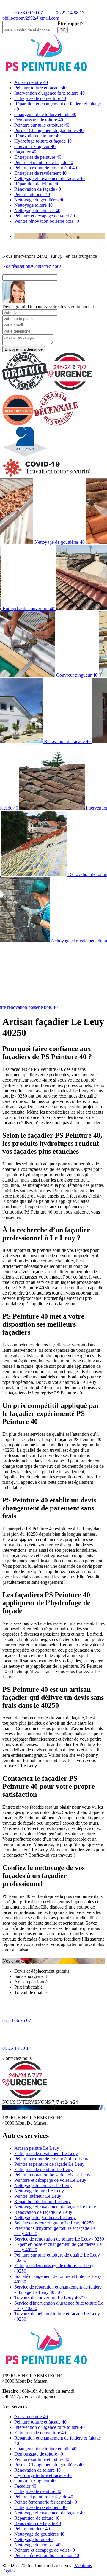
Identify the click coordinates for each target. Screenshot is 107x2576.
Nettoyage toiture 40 (33, 205)
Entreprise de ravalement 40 (40, 173)
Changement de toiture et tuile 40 (45, 114)
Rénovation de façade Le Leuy (43, 2212)
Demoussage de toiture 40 (39, 120)
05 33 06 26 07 (29, 13)
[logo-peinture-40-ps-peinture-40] (47, 72)
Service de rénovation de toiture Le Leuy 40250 (59, 2239)
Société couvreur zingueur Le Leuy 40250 (54, 2223)
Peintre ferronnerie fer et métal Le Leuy (51, 2159)
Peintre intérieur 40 (32, 194)
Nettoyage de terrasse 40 (37, 210)
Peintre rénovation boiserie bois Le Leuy (52, 2175)
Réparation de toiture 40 (37, 184)
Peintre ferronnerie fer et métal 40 (46, 168)
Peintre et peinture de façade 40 (44, 162)
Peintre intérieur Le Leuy (38, 2196)
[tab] (59, 236)
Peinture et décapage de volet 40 (45, 216)
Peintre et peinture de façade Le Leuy (49, 2164)
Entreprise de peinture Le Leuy (43, 2169)
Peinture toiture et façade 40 (40, 88)
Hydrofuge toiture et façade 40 (43, 141)
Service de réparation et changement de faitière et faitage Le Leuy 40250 (58, 2290)
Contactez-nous (47, 266)
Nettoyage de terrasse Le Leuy (43, 2185)
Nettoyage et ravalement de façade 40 (49, 178)
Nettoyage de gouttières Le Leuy (45, 2218)
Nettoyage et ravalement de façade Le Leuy (55, 2207)
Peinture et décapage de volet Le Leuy (50, 2180)
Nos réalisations (17, 266)
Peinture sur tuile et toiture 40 (42, 125)
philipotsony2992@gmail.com (31, 18)
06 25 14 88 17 (70, 13)
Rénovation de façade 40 (38, 189)
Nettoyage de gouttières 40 (39, 200)
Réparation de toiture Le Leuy (43, 2201)
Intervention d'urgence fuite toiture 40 (49, 93)
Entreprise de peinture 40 (38, 157)
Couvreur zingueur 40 (35, 146)
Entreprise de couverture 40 (40, 98)
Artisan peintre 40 (31, 82)
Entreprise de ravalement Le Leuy (46, 2153)
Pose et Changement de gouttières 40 (49, 130)
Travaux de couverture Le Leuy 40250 (51, 2298)
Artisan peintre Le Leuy (37, 2148)
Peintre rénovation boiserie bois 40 (47, 221)
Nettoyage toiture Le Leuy (39, 2191)
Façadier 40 (25, 152)
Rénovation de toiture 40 (37, 136)
